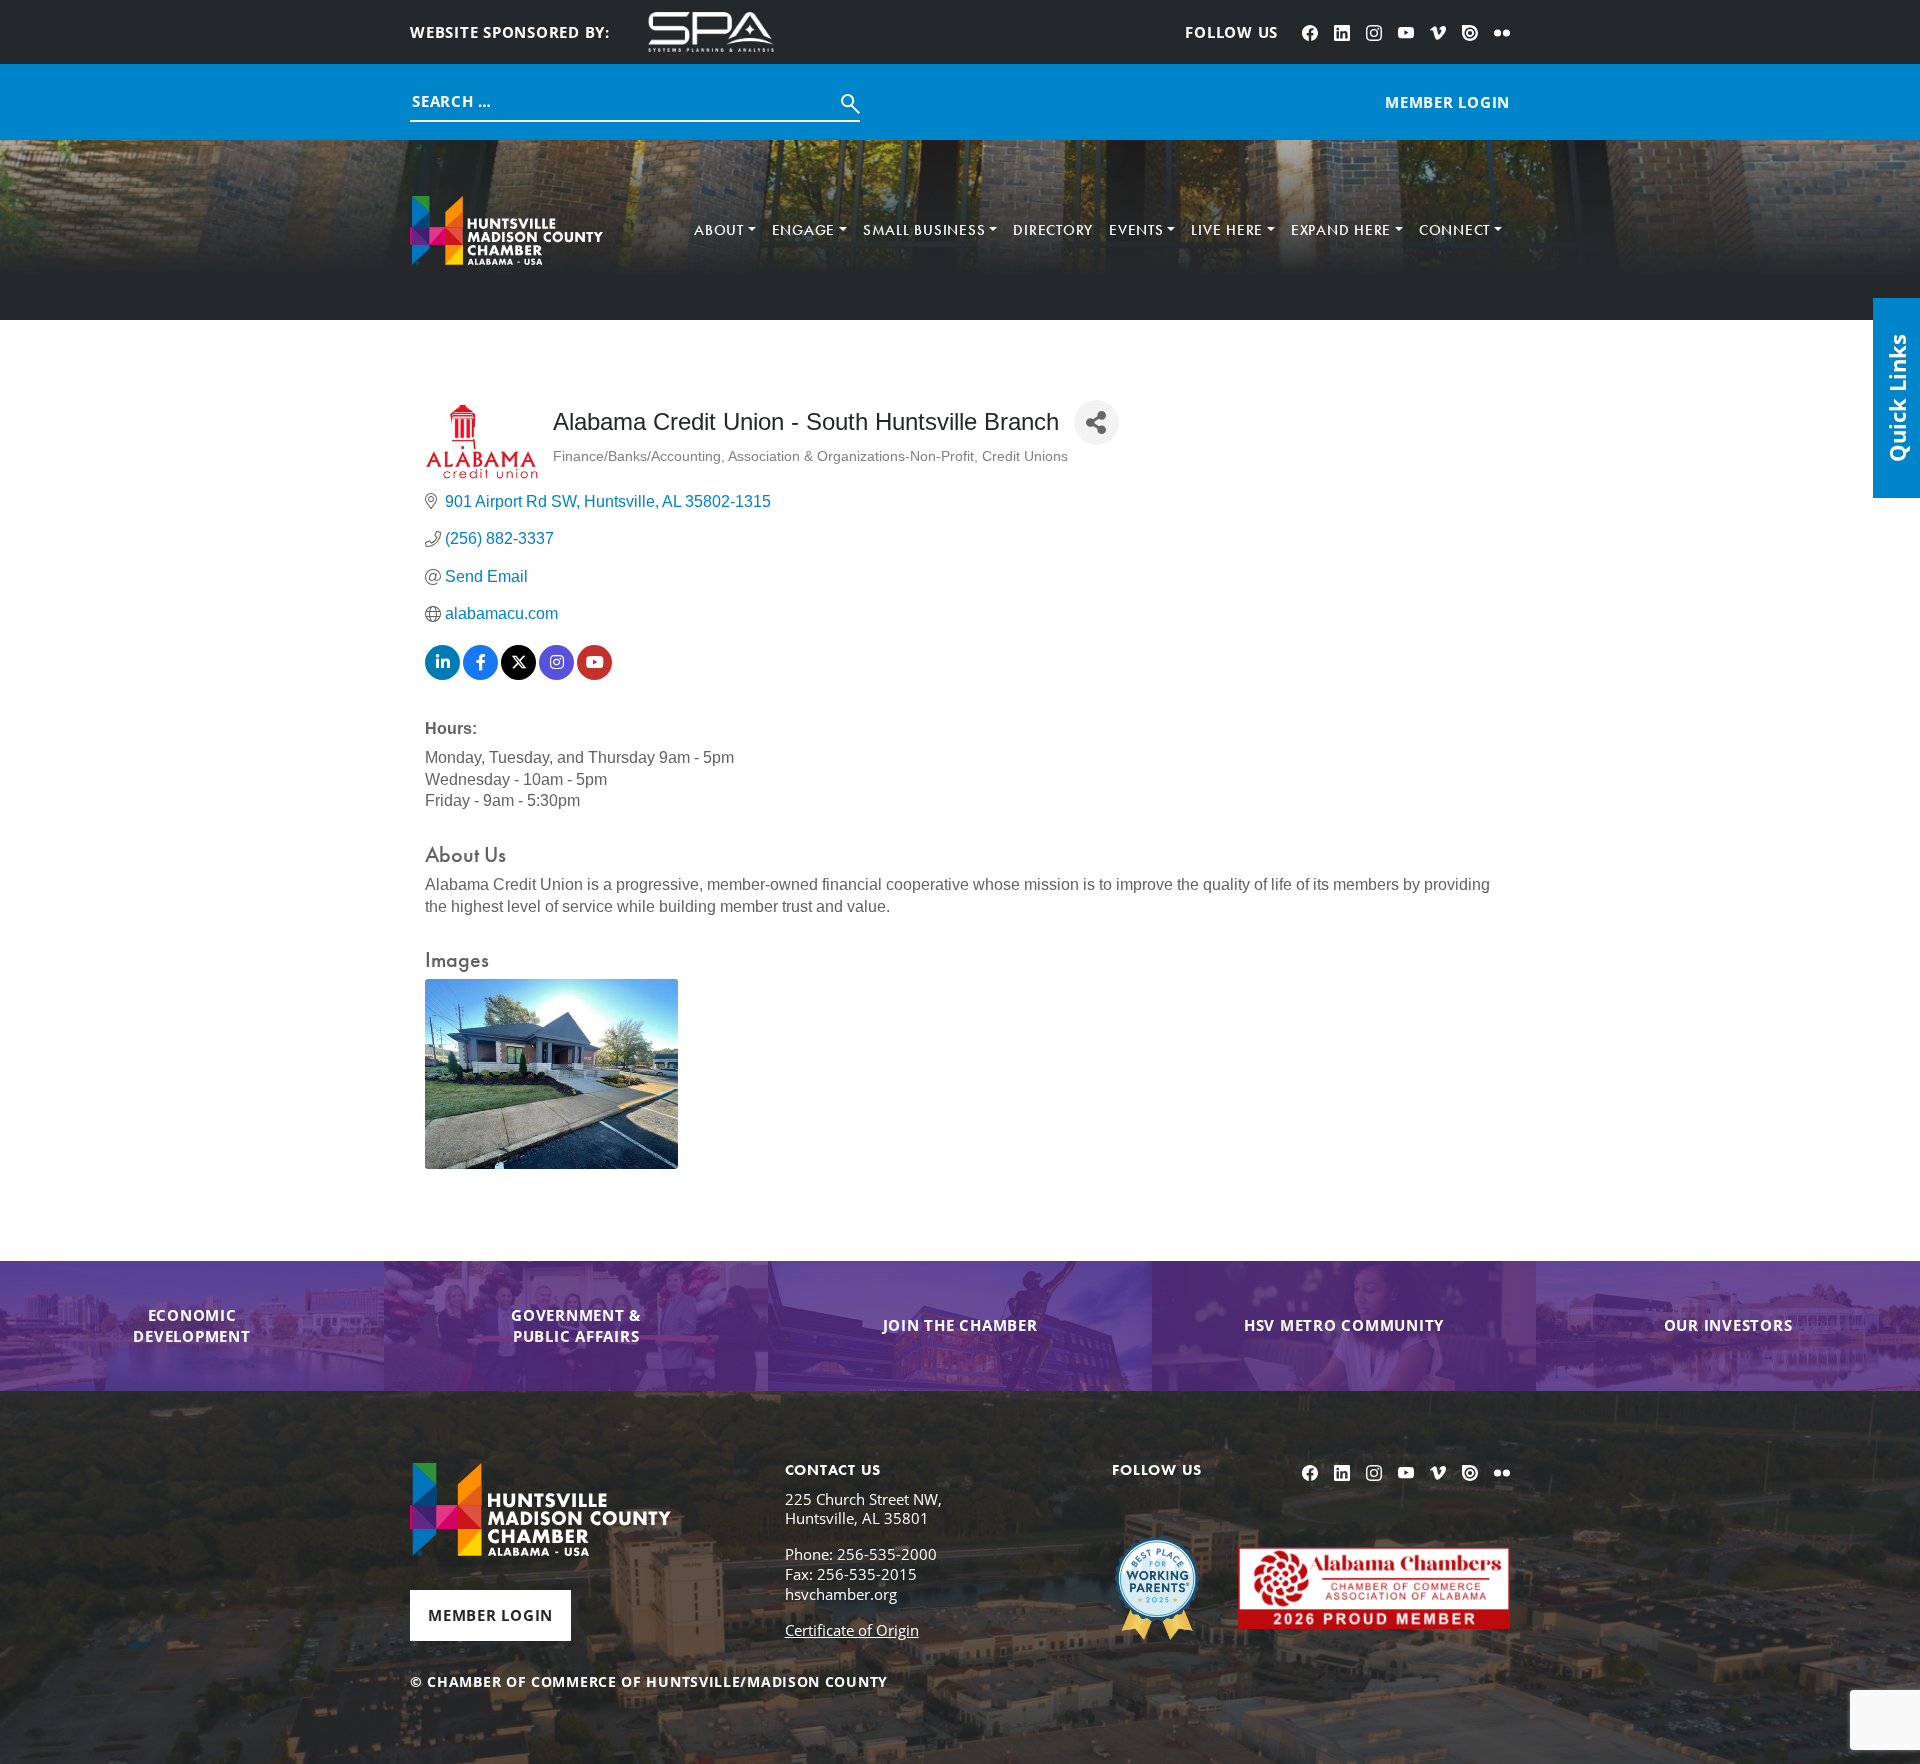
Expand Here (1341, 230)
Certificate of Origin (852, 1630)
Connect (1454, 230)
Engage (804, 230)
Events (1136, 230)
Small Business (924, 230)
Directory (1053, 230)
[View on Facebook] (480, 674)
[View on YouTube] (594, 674)
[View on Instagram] (556, 674)
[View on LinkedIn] (442, 674)
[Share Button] (1096, 422)
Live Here (1227, 230)
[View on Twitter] (518, 674)
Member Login (490, 1615)
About (719, 230)
